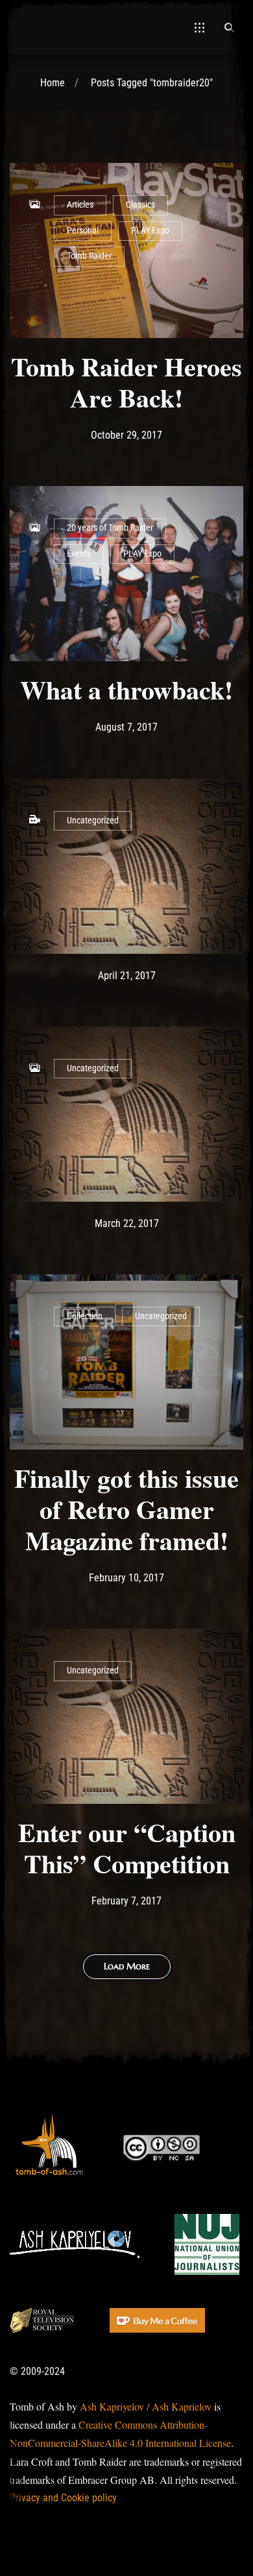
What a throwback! (126, 689)
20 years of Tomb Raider (110, 528)
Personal (83, 231)
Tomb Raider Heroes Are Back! (126, 382)
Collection (85, 1316)
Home (53, 83)
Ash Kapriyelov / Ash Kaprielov (146, 2406)
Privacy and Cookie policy (63, 2498)
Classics (140, 205)
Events (79, 554)
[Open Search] (229, 27)
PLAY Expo (150, 231)
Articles (80, 205)
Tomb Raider (89, 256)
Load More (127, 1966)
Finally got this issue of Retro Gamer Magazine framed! (126, 1509)
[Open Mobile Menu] (199, 27)
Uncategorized (93, 820)
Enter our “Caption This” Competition (127, 1848)
